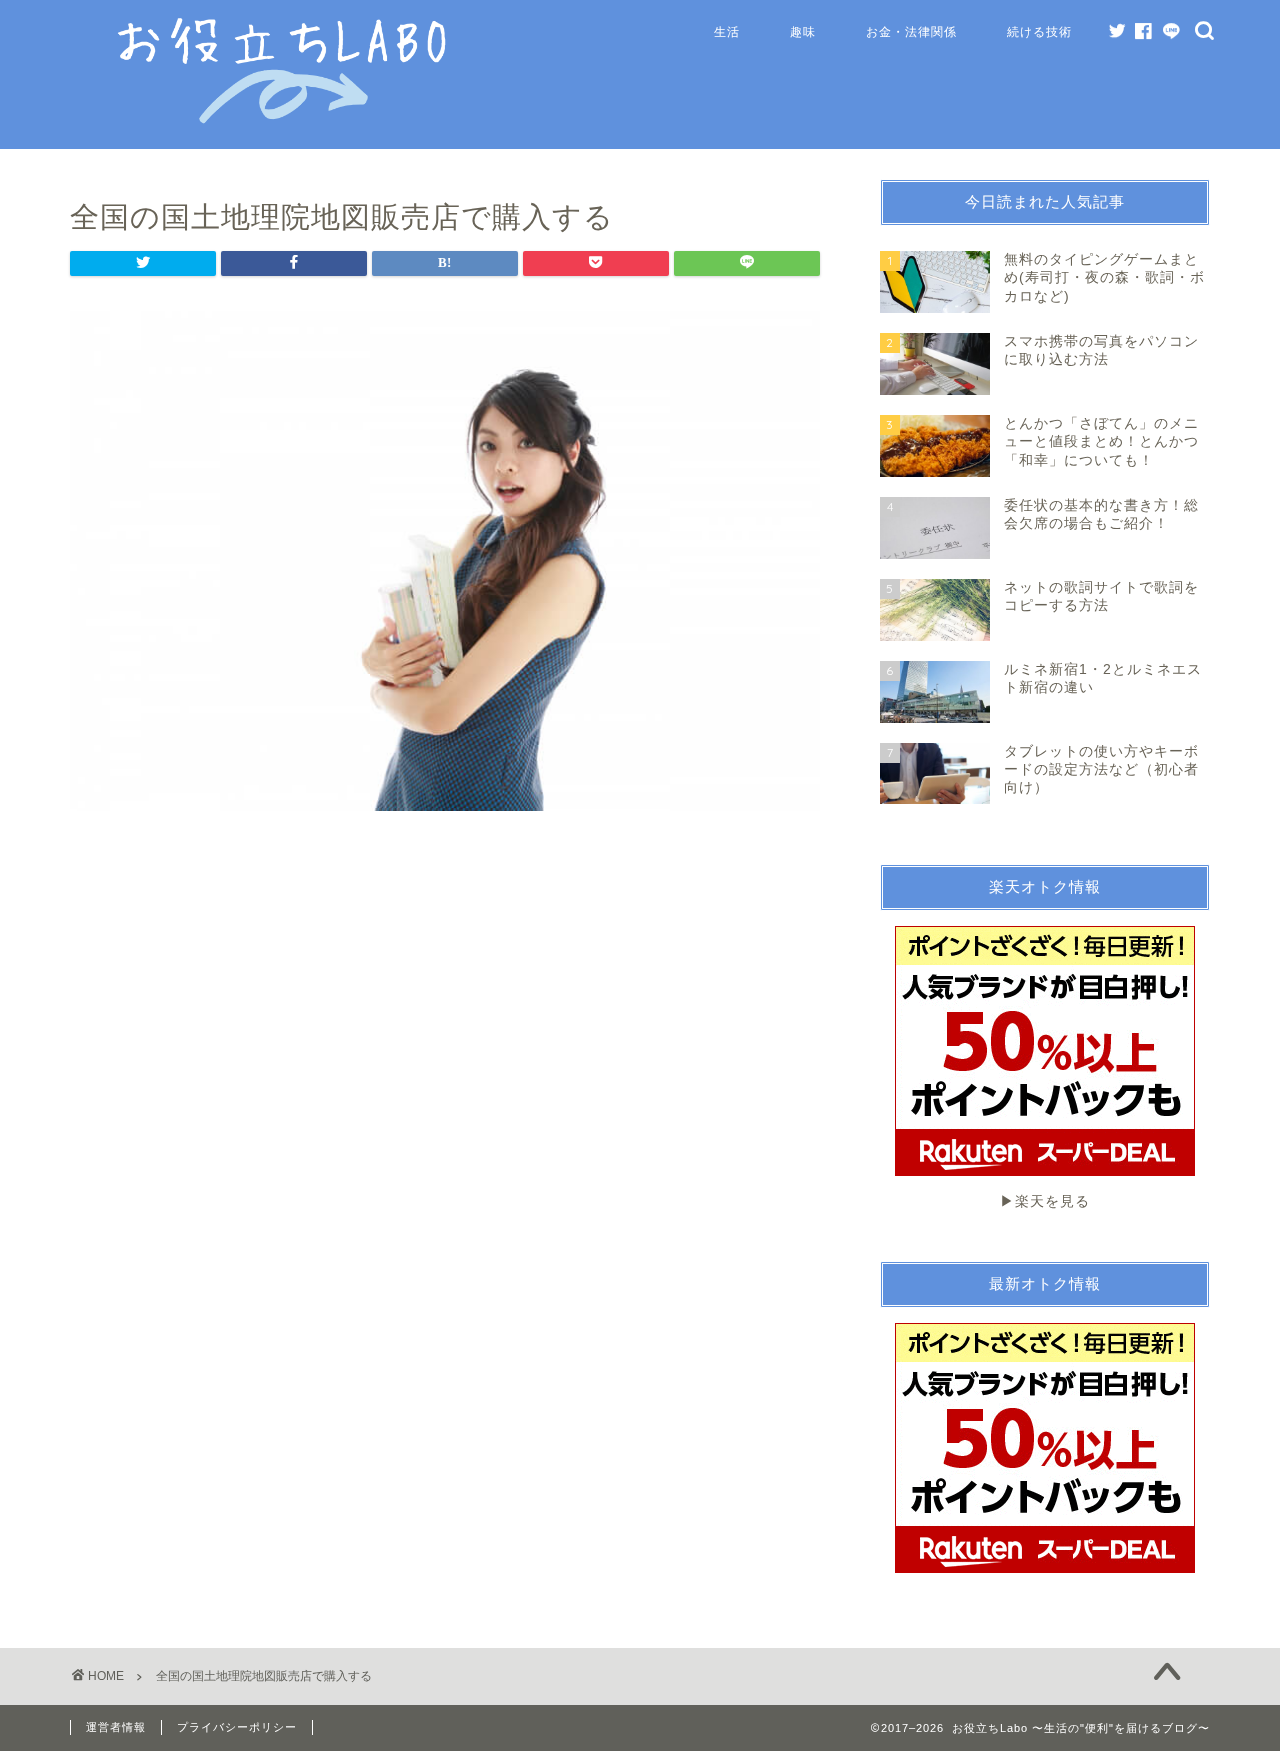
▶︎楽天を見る (1045, 1201)
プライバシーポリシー (237, 1727)
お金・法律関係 (911, 31)
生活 (727, 31)
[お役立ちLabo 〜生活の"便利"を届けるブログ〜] (285, 119)
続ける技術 (1039, 31)
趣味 (803, 31)
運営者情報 (116, 1727)
